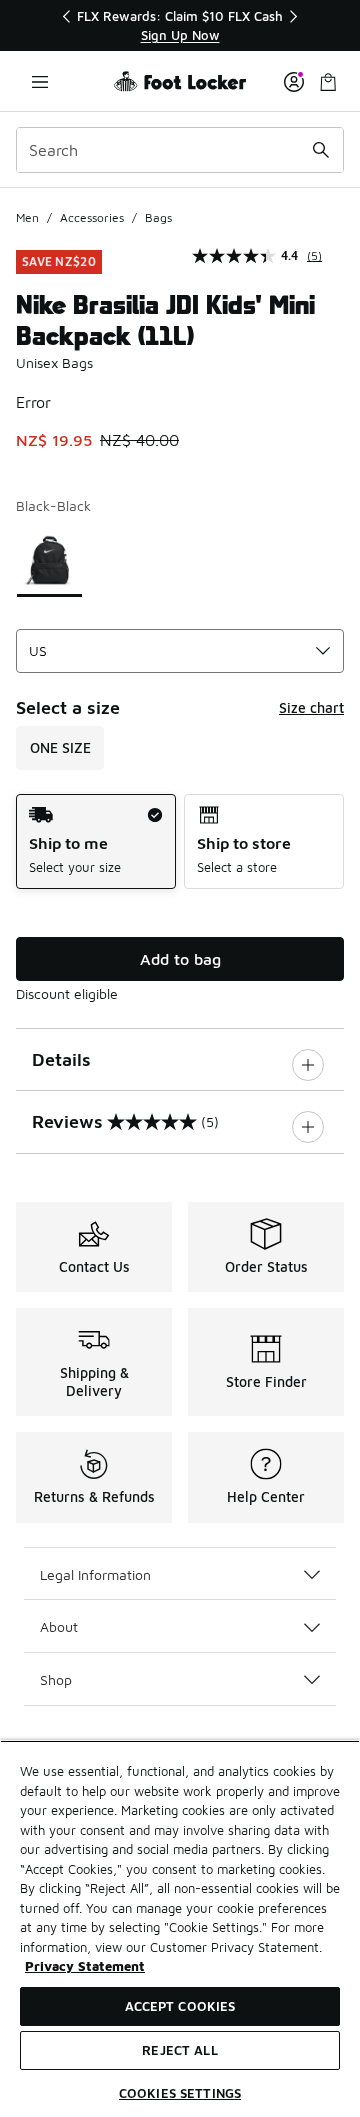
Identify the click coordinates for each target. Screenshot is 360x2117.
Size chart (311, 707)
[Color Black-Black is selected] (49, 560)
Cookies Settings (180, 2093)
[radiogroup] (180, 841)
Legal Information (95, 1574)
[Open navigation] (40, 81)
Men (27, 217)
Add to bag (180, 959)
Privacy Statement (85, 1966)
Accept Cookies (180, 2006)
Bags (158, 217)
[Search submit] (321, 150)
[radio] (96, 841)
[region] (180, 25)
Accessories (92, 217)
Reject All (179, 2050)
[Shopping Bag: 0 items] (328, 81)
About (59, 1626)
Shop (56, 1679)
